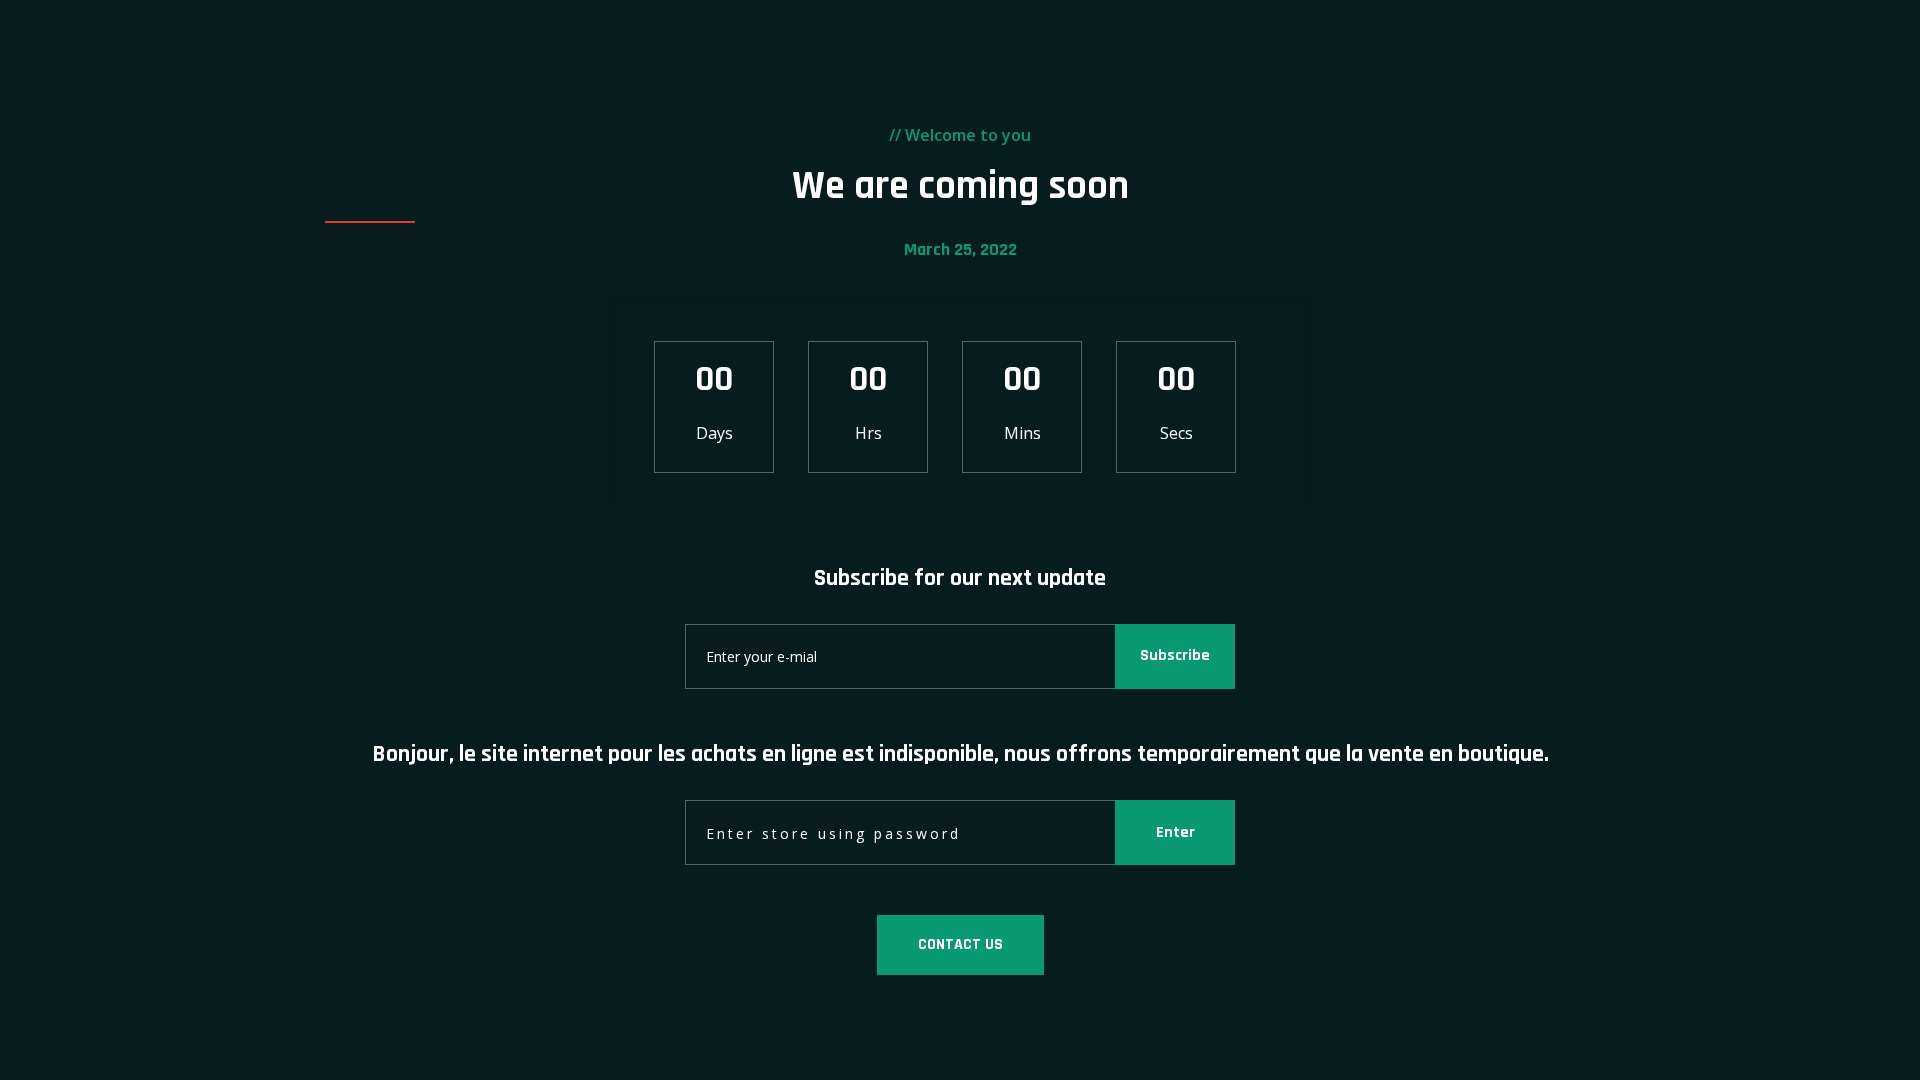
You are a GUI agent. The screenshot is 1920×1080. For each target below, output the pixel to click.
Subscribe (1175, 655)
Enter (1175, 832)
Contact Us (960, 944)
